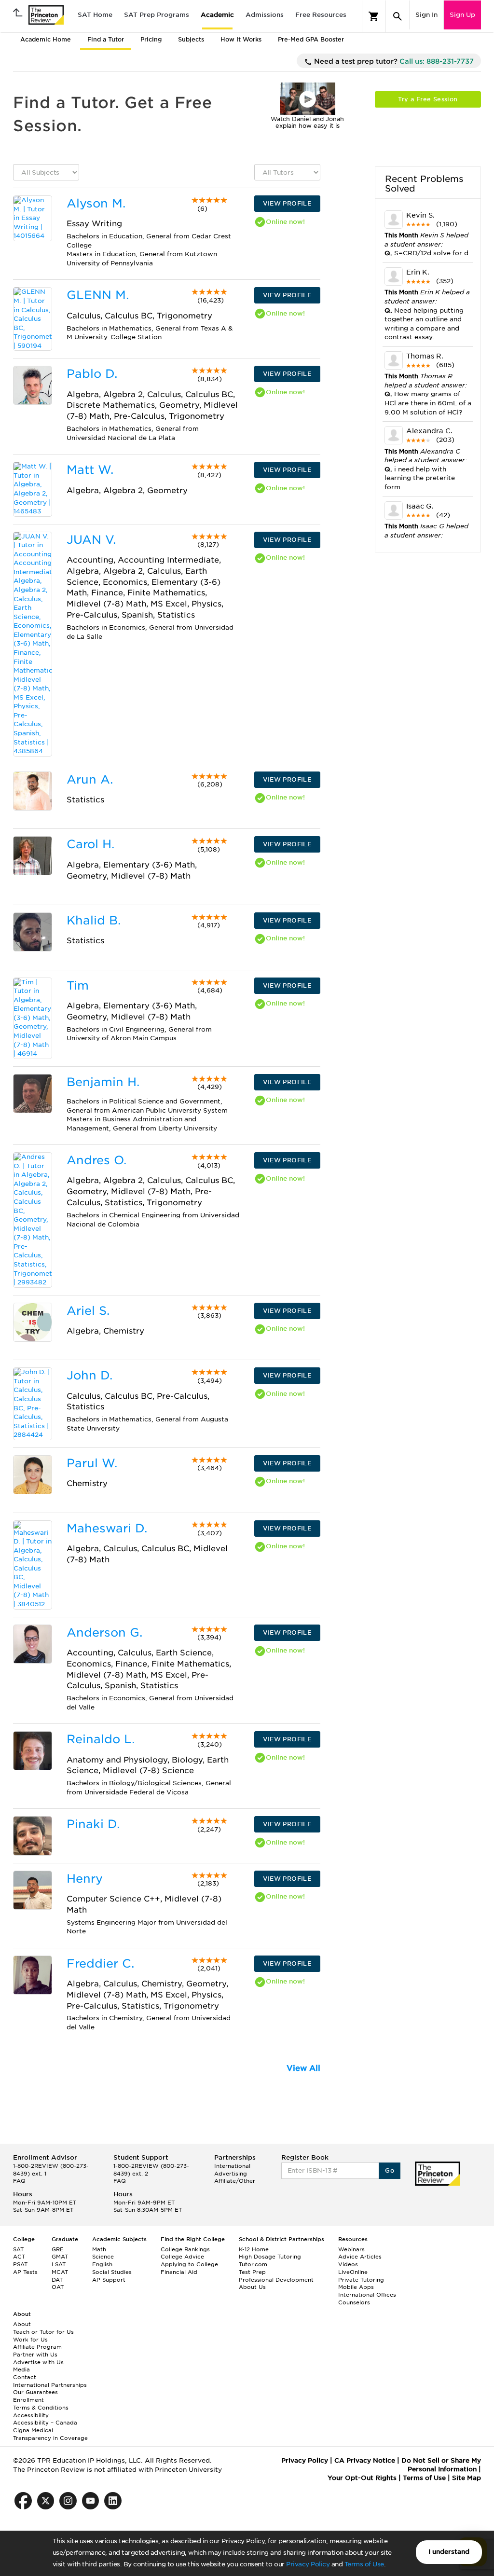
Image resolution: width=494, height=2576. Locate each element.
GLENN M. (98, 295)
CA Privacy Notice (365, 2460)
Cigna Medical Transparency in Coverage (50, 2434)
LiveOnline (353, 2272)
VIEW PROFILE (287, 203)
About (22, 2324)
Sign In (426, 15)
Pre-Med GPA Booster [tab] (311, 39)
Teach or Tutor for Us (43, 2332)
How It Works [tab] (241, 39)
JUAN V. (91, 540)
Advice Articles (360, 2257)
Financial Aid (179, 2272)
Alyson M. (96, 203)
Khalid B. (94, 920)
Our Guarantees (35, 2392)
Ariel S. (88, 1311)
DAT (57, 2280)
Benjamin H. (103, 1082)
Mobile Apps (356, 2287)
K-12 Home (254, 2249)
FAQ (19, 2181)
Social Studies (112, 2272)
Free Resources (321, 15)
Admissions (265, 15)
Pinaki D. (93, 1824)
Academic (217, 15)
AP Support (109, 2280)
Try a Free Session (428, 99)
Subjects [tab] (191, 39)
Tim (78, 985)
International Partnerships (50, 2385)
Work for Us (30, 2340)
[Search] (398, 16)
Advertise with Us (38, 2362)
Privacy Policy (308, 2564)
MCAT (60, 2272)
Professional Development (276, 2280)
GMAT (60, 2257)
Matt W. (90, 470)
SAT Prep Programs (157, 15)
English (102, 2264)
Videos (348, 2264)
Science (103, 2257)
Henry (85, 1879)
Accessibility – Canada (45, 2423)
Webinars (351, 2249)
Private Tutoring (361, 2280)
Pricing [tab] (151, 39)
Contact (25, 2377)
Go (390, 2170)
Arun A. (90, 779)
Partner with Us (35, 2355)
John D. (89, 1375)
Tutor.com (253, 2264)
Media (21, 2369)
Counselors (354, 2302)
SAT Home (95, 15)
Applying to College (189, 2264)
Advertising (231, 2174)
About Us (252, 2287)
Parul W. (92, 1463)
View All (303, 2068)
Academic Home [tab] (46, 39)
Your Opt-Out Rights (362, 2478)
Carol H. (90, 844)
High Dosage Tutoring (270, 2257)
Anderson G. (104, 1632)
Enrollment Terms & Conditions (41, 2404)
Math (99, 2249)
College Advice (182, 2257)
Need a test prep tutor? (393, 61)
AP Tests (25, 2272)
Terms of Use (364, 2564)
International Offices (367, 2295)
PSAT (20, 2264)
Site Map (467, 2478)
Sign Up (462, 15)
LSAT (59, 2264)
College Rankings (185, 2249)
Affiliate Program (37, 2347)
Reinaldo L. (101, 1739)
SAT (18, 2249)
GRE (58, 2249)
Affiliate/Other (235, 2181)
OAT (58, 2287)
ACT (19, 2257)
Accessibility (31, 2415)
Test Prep (252, 2272)
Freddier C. (100, 1963)
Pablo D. (92, 374)
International (232, 2166)
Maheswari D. (107, 1528)
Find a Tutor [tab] (106, 39)
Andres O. (96, 1160)
